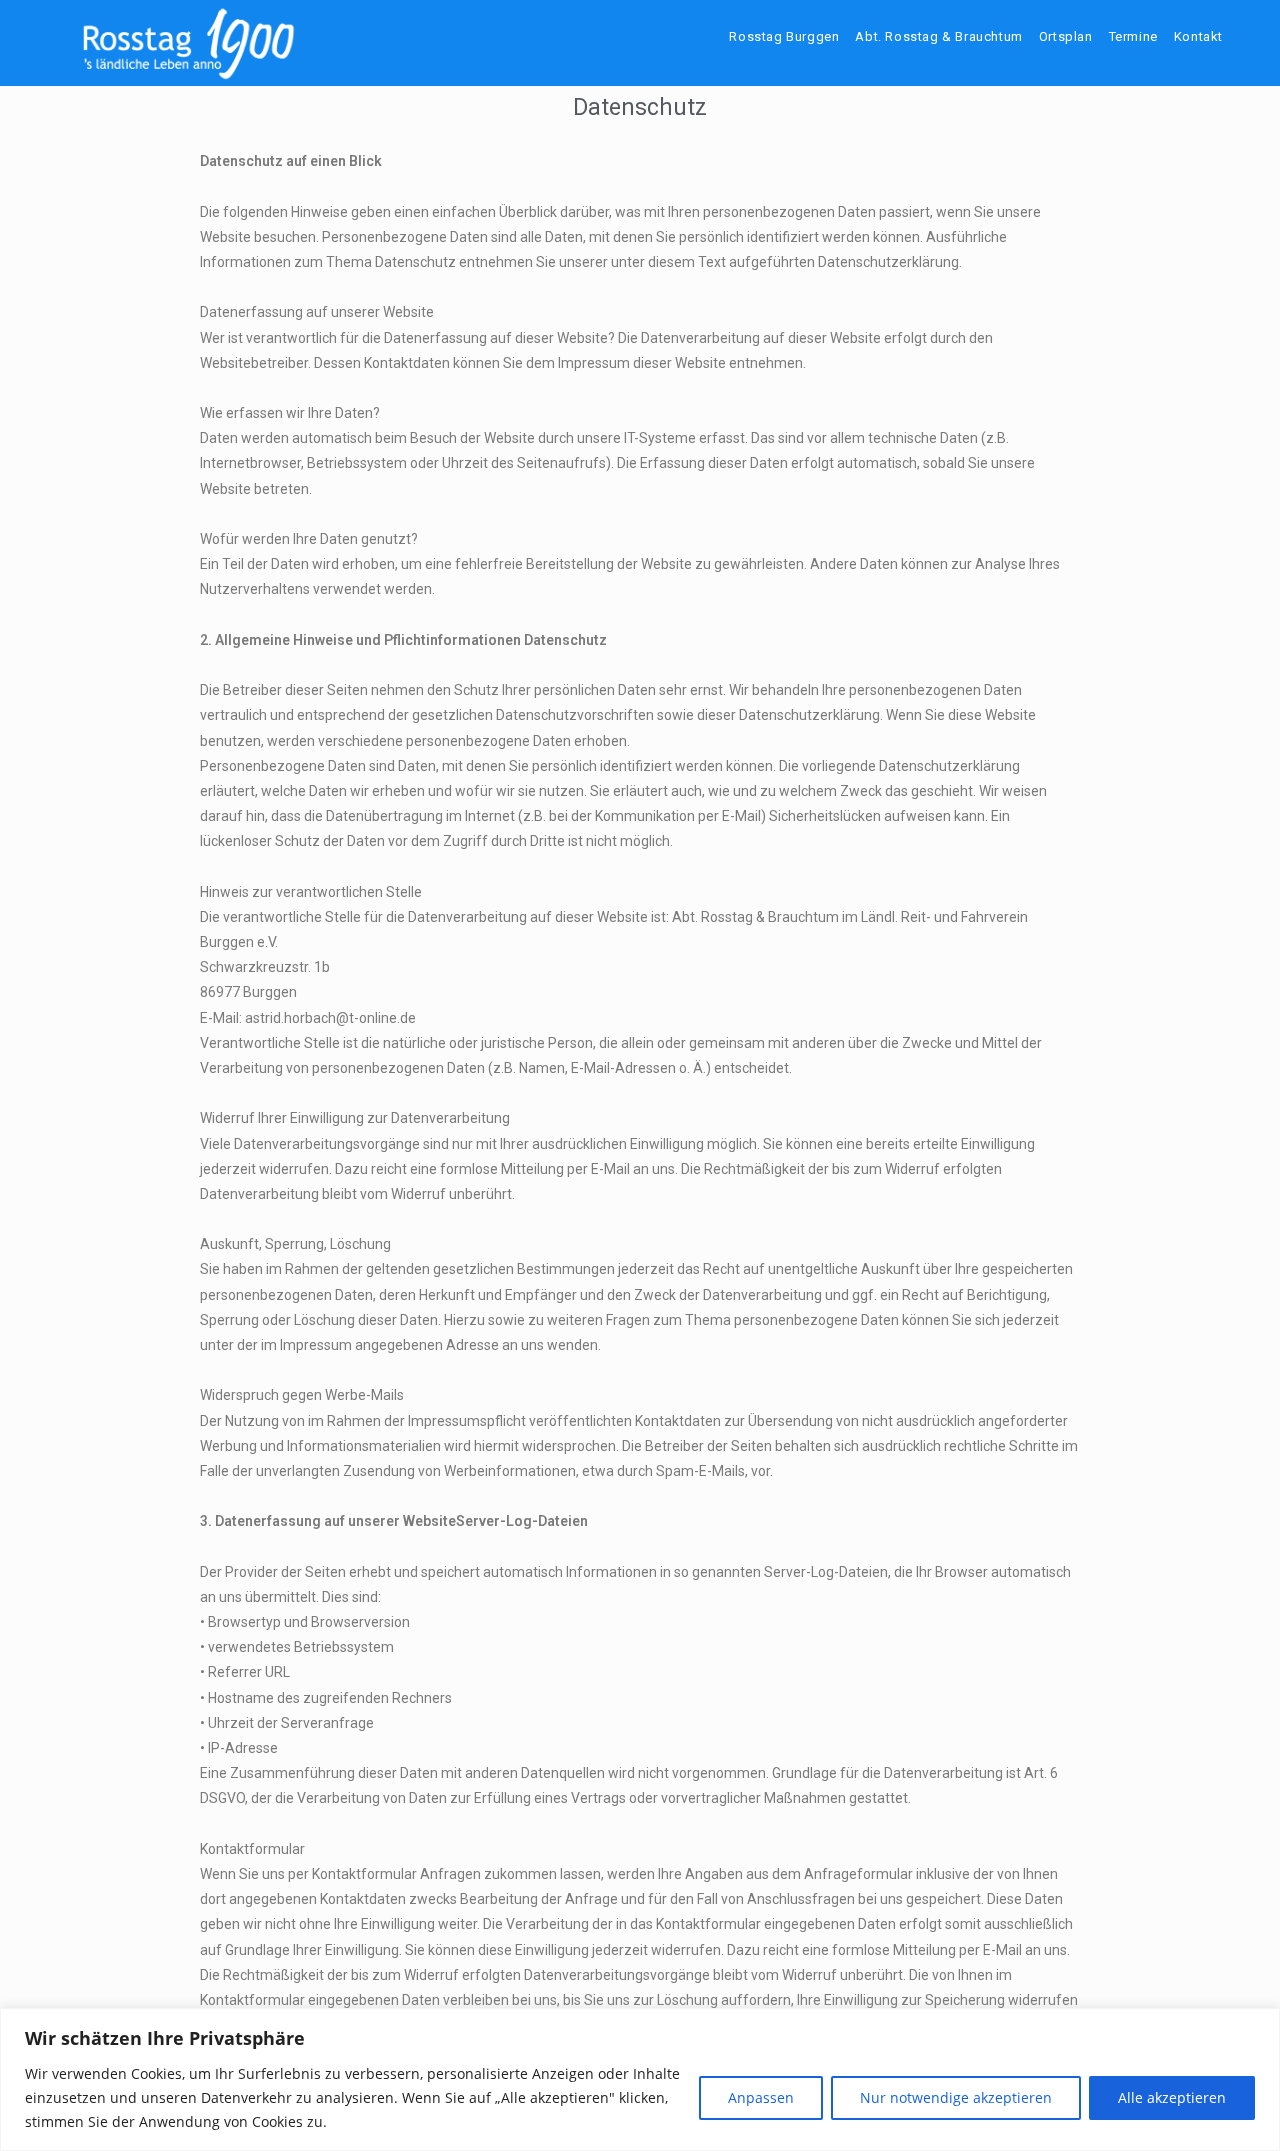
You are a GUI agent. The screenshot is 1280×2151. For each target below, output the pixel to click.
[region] (640, 2079)
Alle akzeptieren (1172, 2097)
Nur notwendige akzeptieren (956, 2097)
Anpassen (761, 2097)
